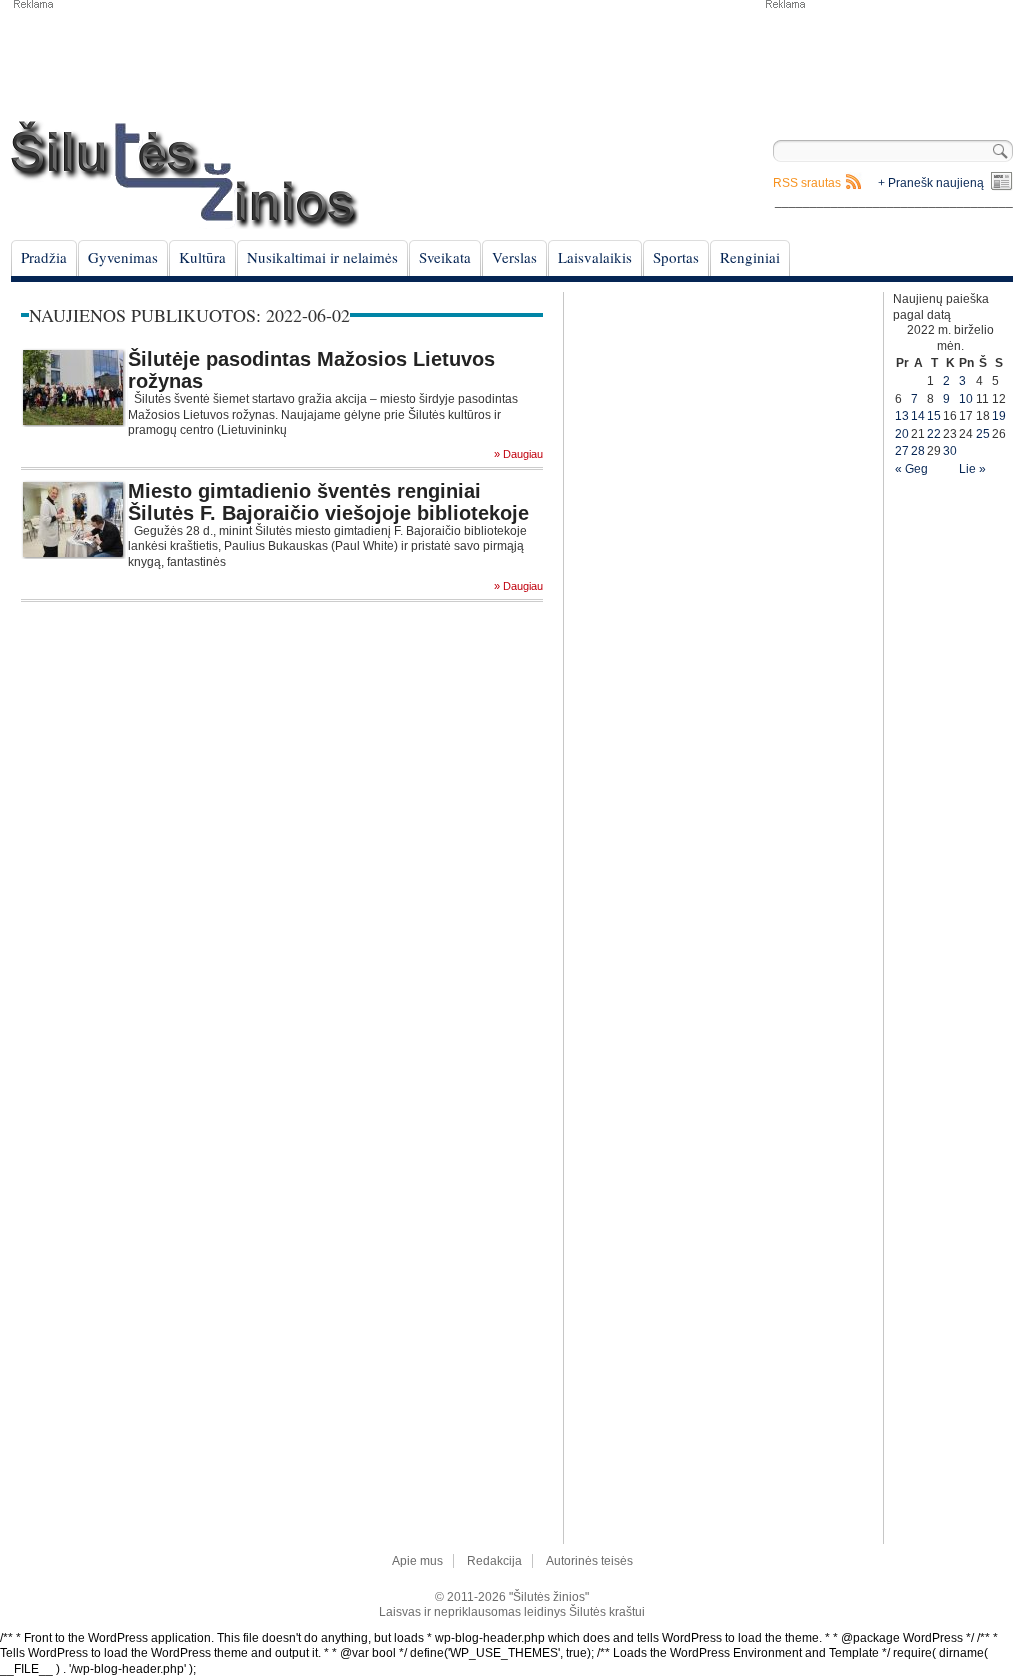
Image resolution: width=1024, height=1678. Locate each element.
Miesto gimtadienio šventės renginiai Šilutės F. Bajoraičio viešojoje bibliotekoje (328, 502)
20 (902, 434)
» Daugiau (518, 454)
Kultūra (202, 257)
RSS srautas (807, 183)
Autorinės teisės (589, 1561)
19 (999, 416)
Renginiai (750, 257)
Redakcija (494, 1561)
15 (934, 416)
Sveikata (445, 257)
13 (902, 416)
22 (934, 434)
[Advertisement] (888, 60)
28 (918, 451)
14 (918, 416)
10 (966, 399)
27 (902, 451)
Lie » (972, 469)
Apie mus (417, 1561)
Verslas (514, 257)
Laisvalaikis (595, 257)
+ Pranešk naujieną (931, 183)
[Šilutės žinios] (185, 174)
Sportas (676, 257)
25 (983, 434)
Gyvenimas (123, 257)
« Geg (911, 469)
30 (950, 451)
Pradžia (44, 257)
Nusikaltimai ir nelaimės (322, 257)
